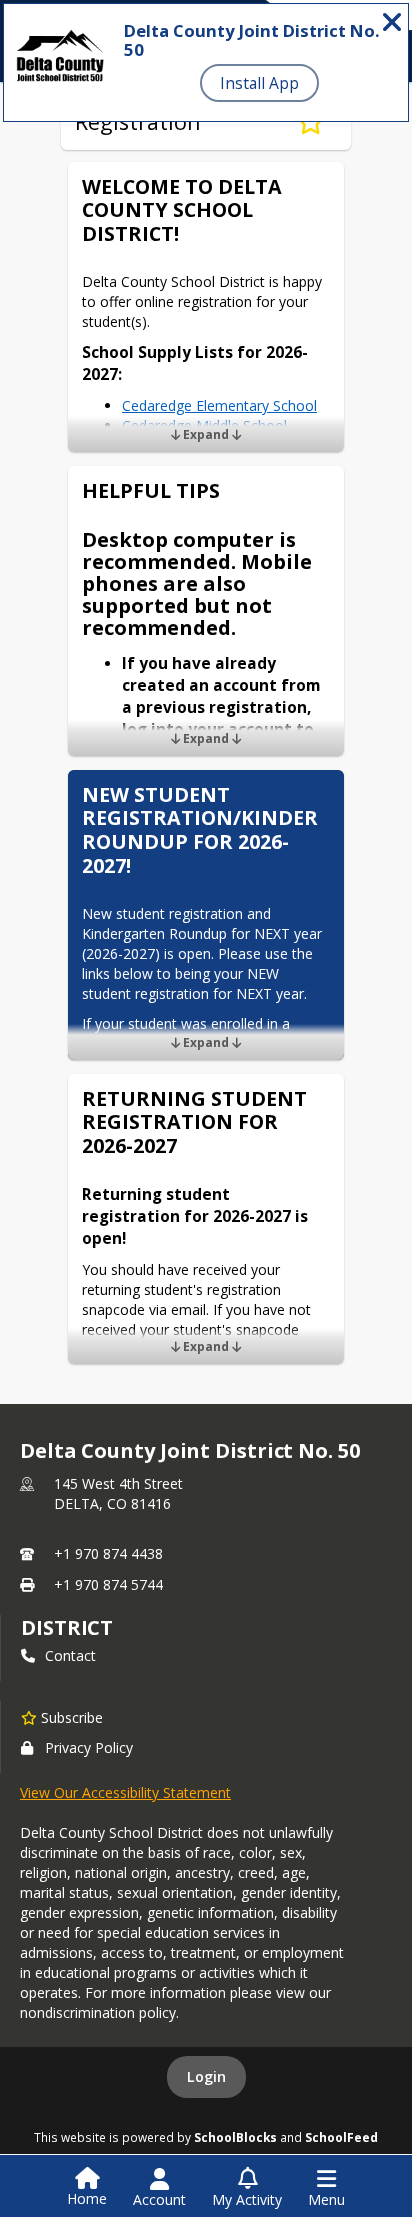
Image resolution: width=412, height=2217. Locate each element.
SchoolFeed (341, 2137)
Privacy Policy (89, 1747)
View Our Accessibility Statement (125, 1792)
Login (206, 2076)
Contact (70, 1655)
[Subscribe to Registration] (310, 122)
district (67, 1627)
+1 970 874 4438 (108, 1553)
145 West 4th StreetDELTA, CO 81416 (118, 1493)
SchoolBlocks (235, 2137)
